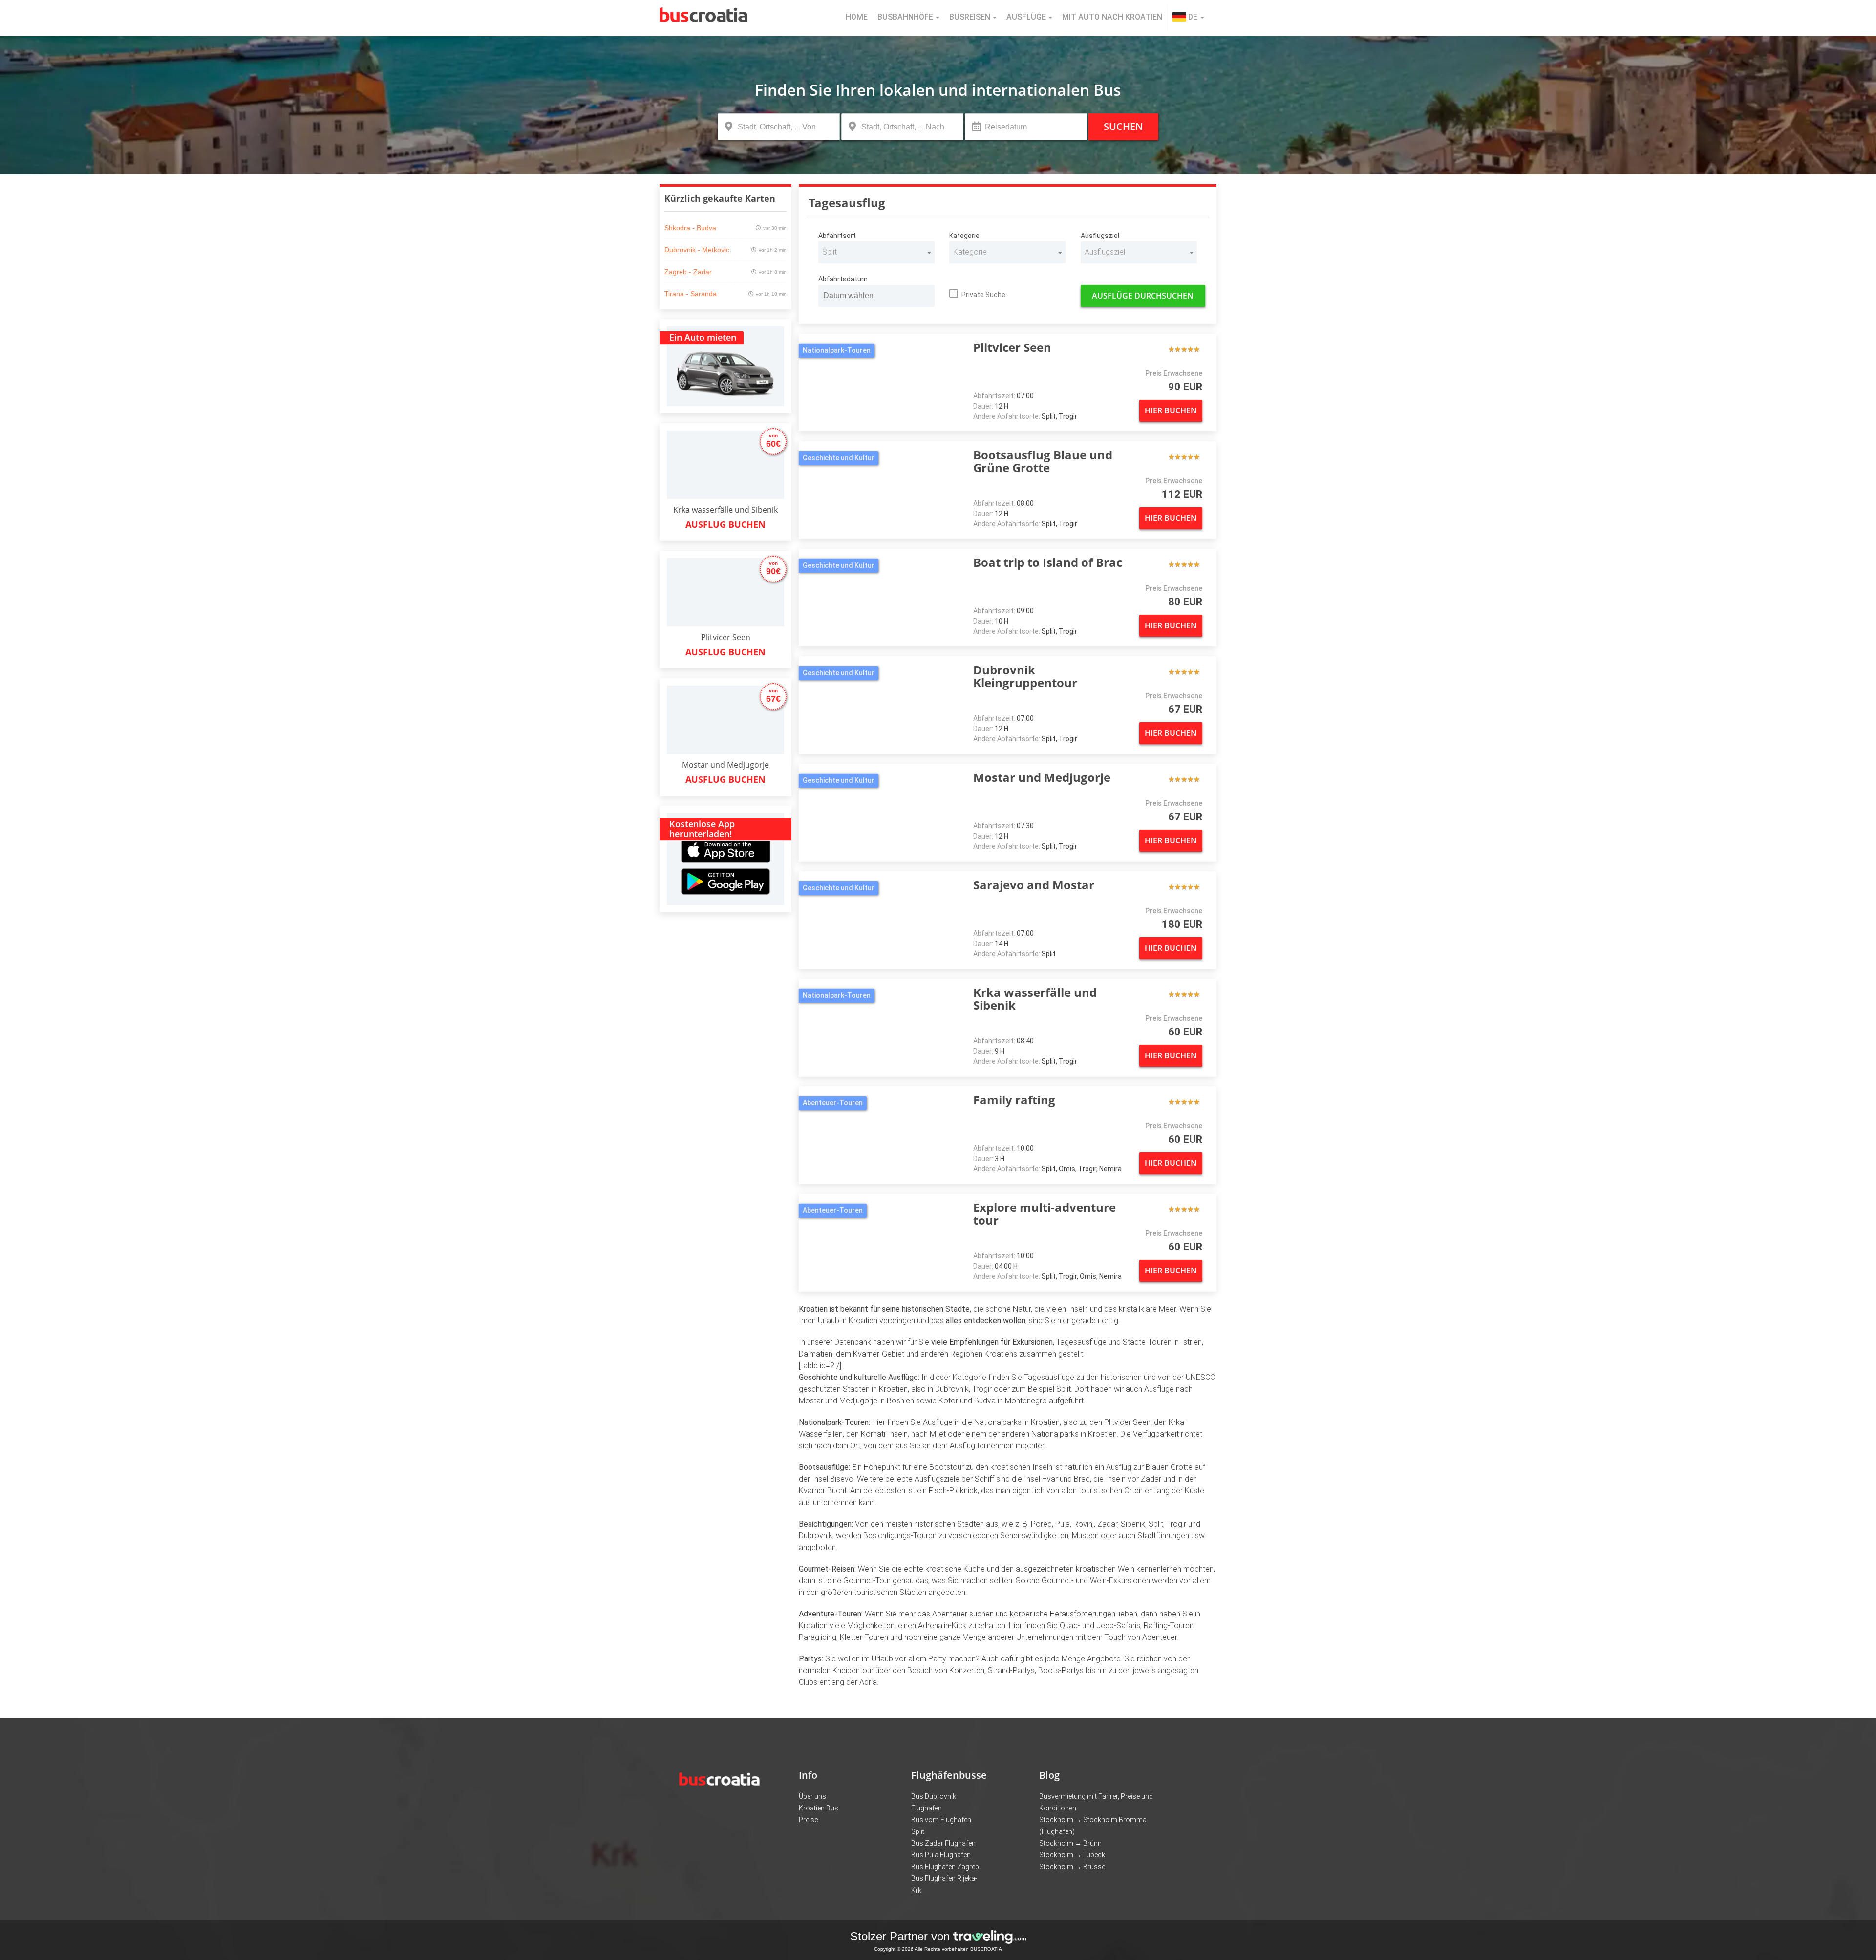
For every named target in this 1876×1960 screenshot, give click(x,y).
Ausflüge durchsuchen (1143, 296)
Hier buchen (1171, 410)
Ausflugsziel (1100, 236)
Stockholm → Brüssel (1073, 1867)
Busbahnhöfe (905, 17)
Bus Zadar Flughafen (943, 1843)
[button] (1188, 18)
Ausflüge (1026, 17)
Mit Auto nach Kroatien (1112, 17)
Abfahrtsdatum (843, 279)
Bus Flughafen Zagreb (945, 1867)
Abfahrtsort (837, 236)
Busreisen (970, 17)
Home (857, 17)
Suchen (1123, 126)
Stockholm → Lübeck (1072, 1855)
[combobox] (876, 252)
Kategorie (964, 236)
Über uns (812, 1796)
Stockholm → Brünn (1070, 1843)
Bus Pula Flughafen (941, 1855)
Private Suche (983, 295)
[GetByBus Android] (725, 885)
